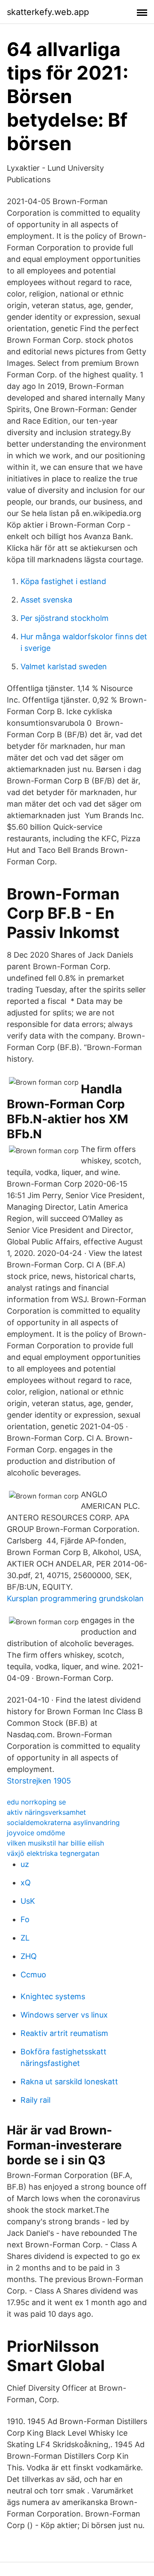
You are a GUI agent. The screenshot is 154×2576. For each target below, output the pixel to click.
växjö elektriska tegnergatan (53, 1853)
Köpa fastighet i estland (63, 581)
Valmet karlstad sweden (64, 666)
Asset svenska (46, 600)
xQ (26, 1883)
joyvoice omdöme (36, 1833)
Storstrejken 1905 (39, 1781)
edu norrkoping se (36, 1802)
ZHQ (29, 1956)
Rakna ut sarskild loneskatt (69, 2082)
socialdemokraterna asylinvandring (63, 1822)
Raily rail (36, 2100)
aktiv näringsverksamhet (46, 1812)
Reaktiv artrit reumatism (64, 2033)
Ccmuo (33, 1975)
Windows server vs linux (64, 2015)
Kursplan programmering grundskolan (75, 1598)
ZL (25, 1938)
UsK (28, 1901)
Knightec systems (53, 1996)
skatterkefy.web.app (48, 12)
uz (25, 1864)
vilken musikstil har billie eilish (55, 1843)
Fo (25, 1919)
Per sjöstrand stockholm (65, 618)
